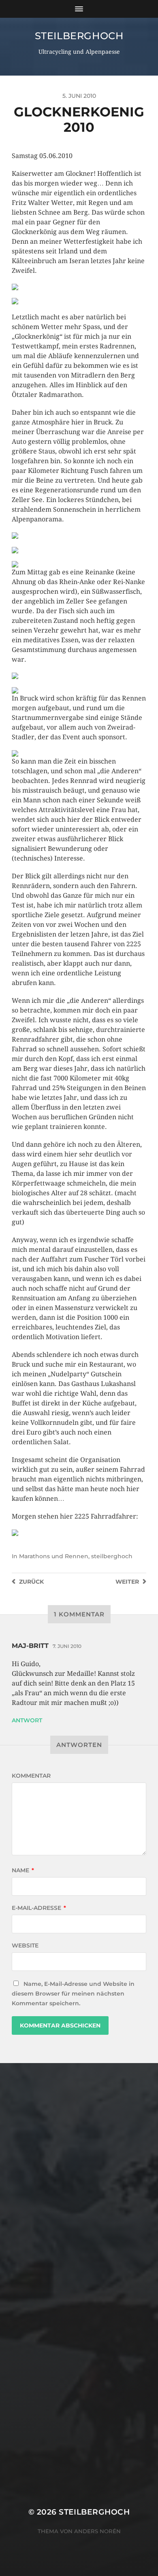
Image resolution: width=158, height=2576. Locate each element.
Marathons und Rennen (54, 1556)
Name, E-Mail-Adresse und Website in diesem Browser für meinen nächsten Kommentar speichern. (73, 1994)
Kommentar (31, 1776)
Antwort (27, 1720)
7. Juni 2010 (67, 1646)
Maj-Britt (30, 1646)
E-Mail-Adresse (39, 1908)
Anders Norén (97, 2531)
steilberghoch (79, 36)
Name (23, 1870)
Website (25, 1945)
